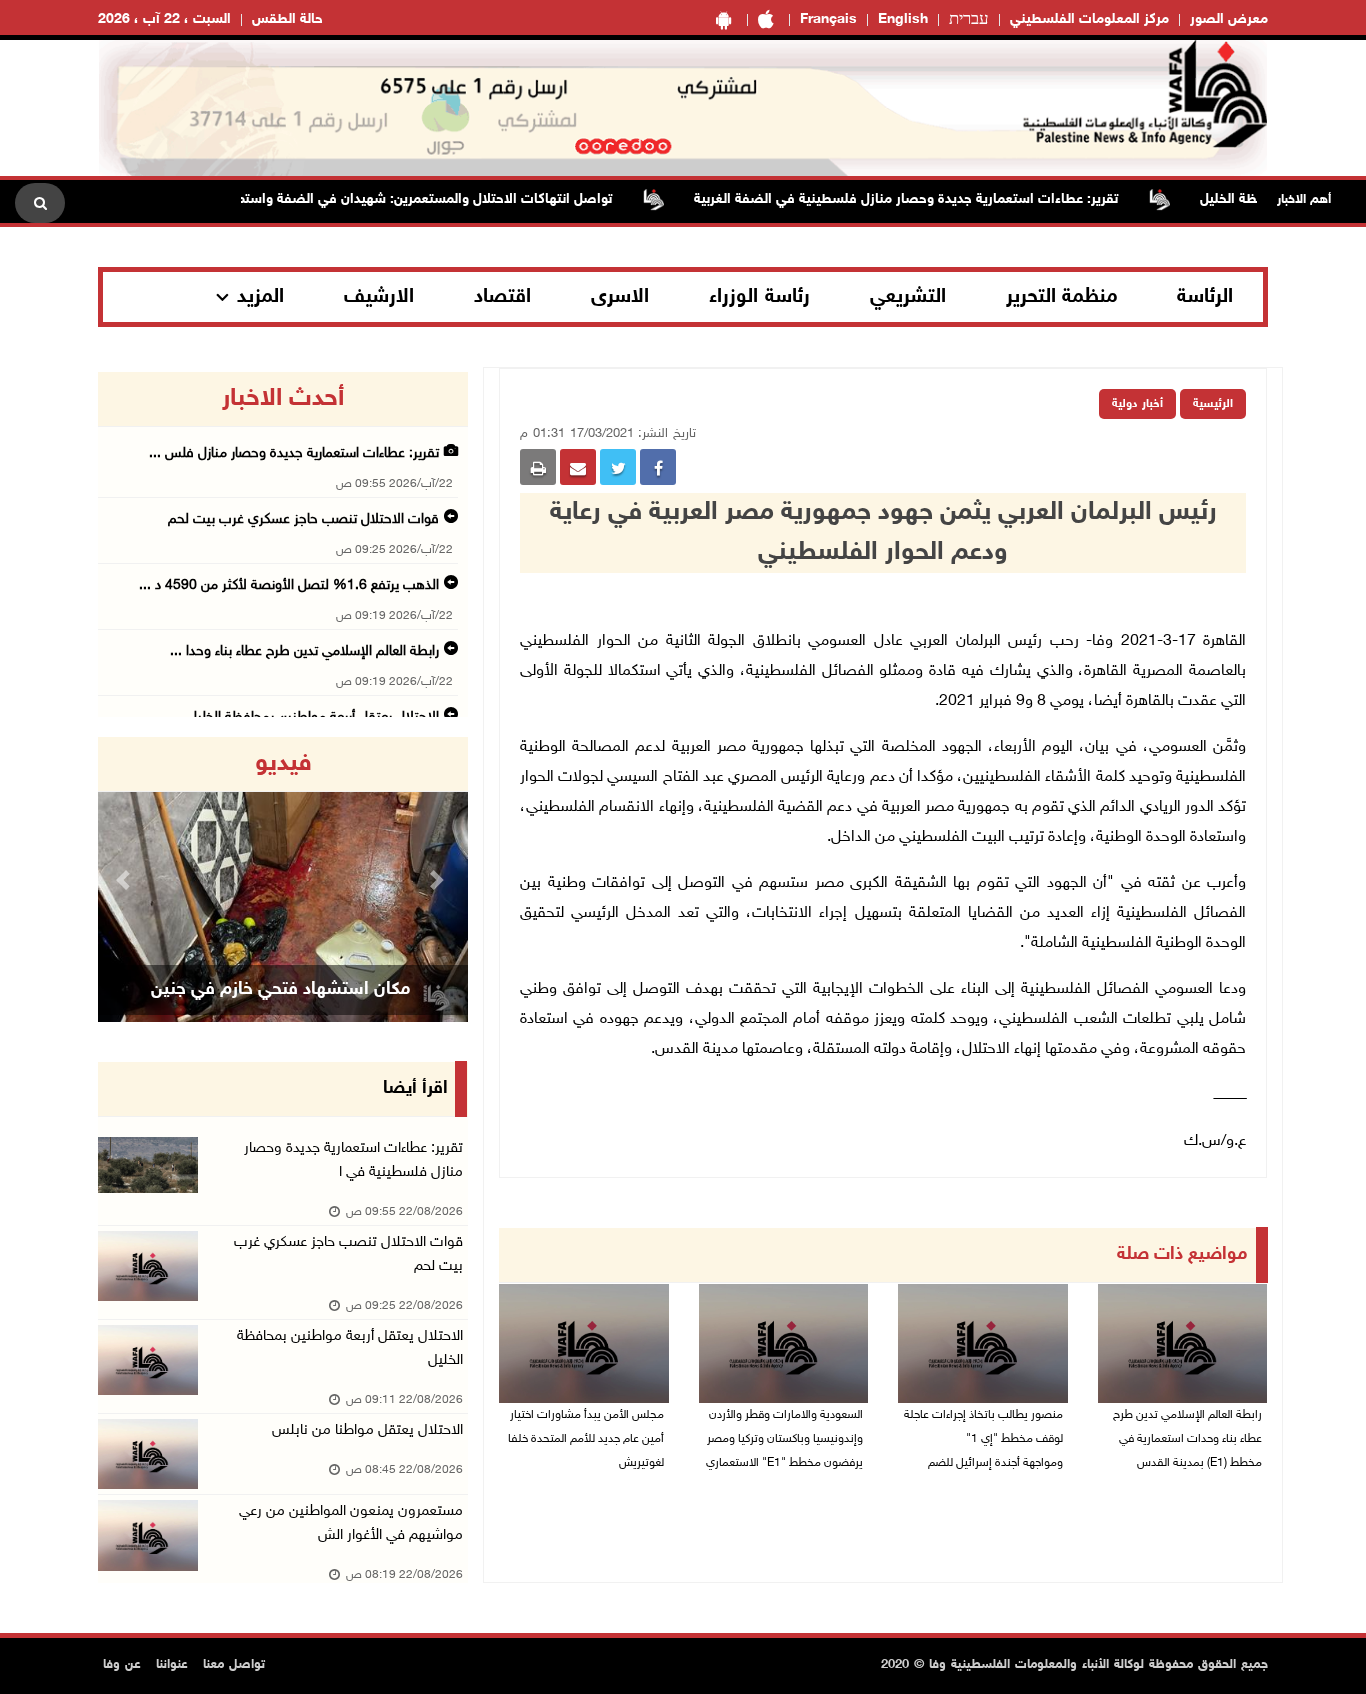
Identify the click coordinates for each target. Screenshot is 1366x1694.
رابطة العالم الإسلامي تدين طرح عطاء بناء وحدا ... (304, 651)
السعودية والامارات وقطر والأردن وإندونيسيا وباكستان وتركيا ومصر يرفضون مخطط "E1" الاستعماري (784, 1439)
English (903, 19)
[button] (126, 879)
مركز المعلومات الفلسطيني (1089, 19)
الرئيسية (1213, 404)
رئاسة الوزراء (759, 297)
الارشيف (379, 297)
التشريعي (908, 297)
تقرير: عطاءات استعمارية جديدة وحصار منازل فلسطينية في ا (353, 1160)
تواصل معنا (234, 1665)
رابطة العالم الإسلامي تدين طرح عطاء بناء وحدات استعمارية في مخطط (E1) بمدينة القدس (1187, 1439)
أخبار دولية (1137, 404)
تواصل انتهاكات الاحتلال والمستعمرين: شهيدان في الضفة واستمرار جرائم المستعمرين (392, 199)
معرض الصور (1229, 19)
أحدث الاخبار (283, 399)
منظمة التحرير (1062, 297)
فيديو (283, 764)
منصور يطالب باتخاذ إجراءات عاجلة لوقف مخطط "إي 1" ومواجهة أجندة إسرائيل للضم (983, 1439)
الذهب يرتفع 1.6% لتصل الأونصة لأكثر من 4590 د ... (289, 585)
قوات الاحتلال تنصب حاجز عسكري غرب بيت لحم (303, 519)
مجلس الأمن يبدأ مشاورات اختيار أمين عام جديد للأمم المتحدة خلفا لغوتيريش (586, 1439)
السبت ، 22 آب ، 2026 (164, 19)
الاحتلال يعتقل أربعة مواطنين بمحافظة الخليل (350, 1348)
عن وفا (122, 1665)
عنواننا (172, 1665)
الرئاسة (1205, 297)
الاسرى (620, 297)
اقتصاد (502, 297)
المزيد (260, 297)
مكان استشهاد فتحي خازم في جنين (280, 990)
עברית (969, 20)
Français (828, 19)
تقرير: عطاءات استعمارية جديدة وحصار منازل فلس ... (294, 453)
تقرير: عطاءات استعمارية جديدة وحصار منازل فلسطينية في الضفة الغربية (934, 199)
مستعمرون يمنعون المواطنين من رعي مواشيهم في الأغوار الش (351, 1523)
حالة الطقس (287, 19)
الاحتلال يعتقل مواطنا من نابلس (367, 1430)
